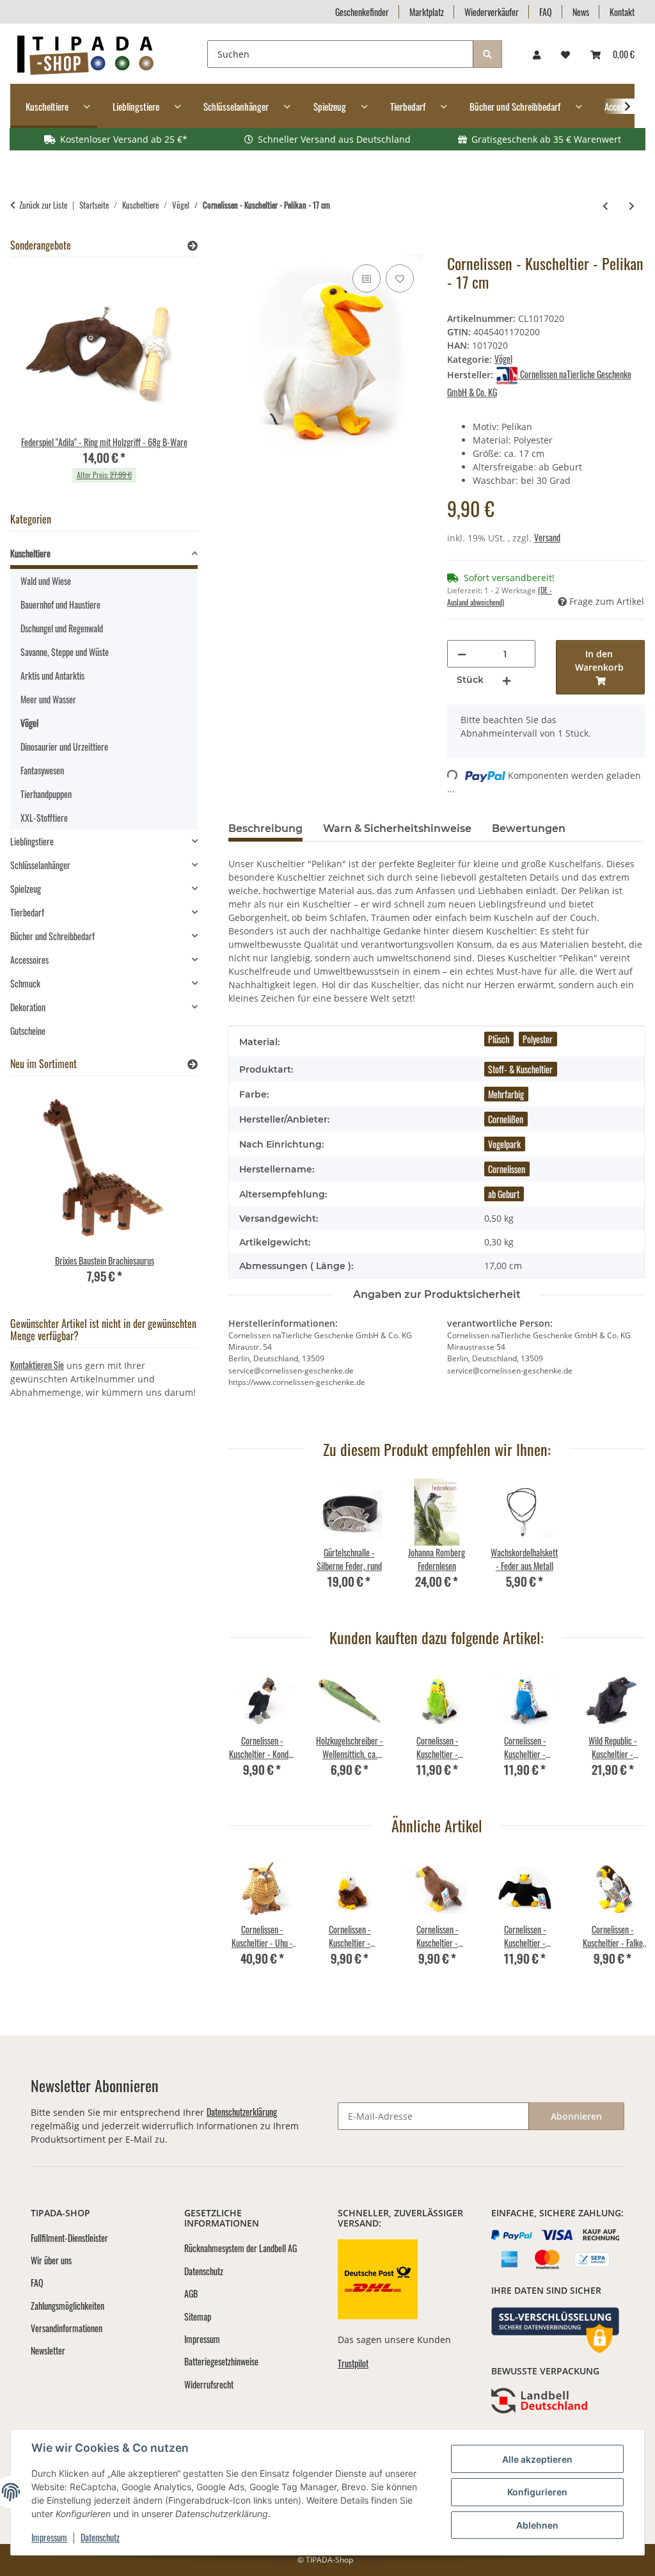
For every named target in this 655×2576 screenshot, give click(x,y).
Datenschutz (100, 2537)
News (581, 12)
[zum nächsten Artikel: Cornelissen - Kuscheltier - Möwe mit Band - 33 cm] (632, 205)
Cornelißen (506, 1119)
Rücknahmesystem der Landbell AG (241, 2248)
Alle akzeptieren (537, 2459)
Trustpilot (353, 2363)
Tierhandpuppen (46, 794)
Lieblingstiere (32, 841)
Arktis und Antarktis (52, 676)
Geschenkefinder (362, 12)
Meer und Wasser (48, 699)
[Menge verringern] (462, 654)
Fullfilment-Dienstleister (69, 2238)
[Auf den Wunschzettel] (400, 278)
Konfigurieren (537, 2492)
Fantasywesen (42, 770)
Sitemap (198, 2316)
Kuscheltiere (30, 553)
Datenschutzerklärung (242, 2112)
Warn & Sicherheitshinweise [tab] (397, 828)
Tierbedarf (27, 912)
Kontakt (622, 12)
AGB (191, 2293)
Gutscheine (28, 1031)
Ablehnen (537, 2525)
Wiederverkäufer (492, 12)
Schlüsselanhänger (40, 865)
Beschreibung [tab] (265, 828)
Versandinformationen (67, 2328)
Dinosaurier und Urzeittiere (64, 747)
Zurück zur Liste (43, 205)
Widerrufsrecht (209, 2384)
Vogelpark (504, 1144)
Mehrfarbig (506, 1094)
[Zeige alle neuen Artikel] (193, 1064)
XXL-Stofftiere (44, 818)
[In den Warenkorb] (239, 247)
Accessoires (29, 960)
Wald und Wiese (46, 581)
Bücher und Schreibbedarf (52, 936)
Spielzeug (26, 889)
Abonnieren (576, 2116)
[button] (537, 54)
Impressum (49, 2537)
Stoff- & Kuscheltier (520, 1069)
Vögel (503, 359)
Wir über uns (51, 2260)
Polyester (538, 1039)
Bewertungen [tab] (529, 828)
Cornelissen (507, 1169)
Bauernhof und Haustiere (60, 604)
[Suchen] (487, 54)
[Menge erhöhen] (507, 680)
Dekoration (28, 1007)
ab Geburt (504, 1194)
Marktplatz (427, 12)
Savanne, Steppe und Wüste (65, 652)
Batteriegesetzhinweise (221, 2361)
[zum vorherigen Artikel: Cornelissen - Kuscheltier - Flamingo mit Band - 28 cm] (605, 205)
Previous (250, 1732)
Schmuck (25, 983)
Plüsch (499, 1039)
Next (624, 1732)
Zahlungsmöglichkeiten (67, 2306)
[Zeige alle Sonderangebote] (193, 245)
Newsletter (48, 2350)
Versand (547, 537)
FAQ (546, 12)
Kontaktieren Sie (37, 1365)
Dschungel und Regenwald (62, 628)
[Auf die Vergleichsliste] (367, 278)
